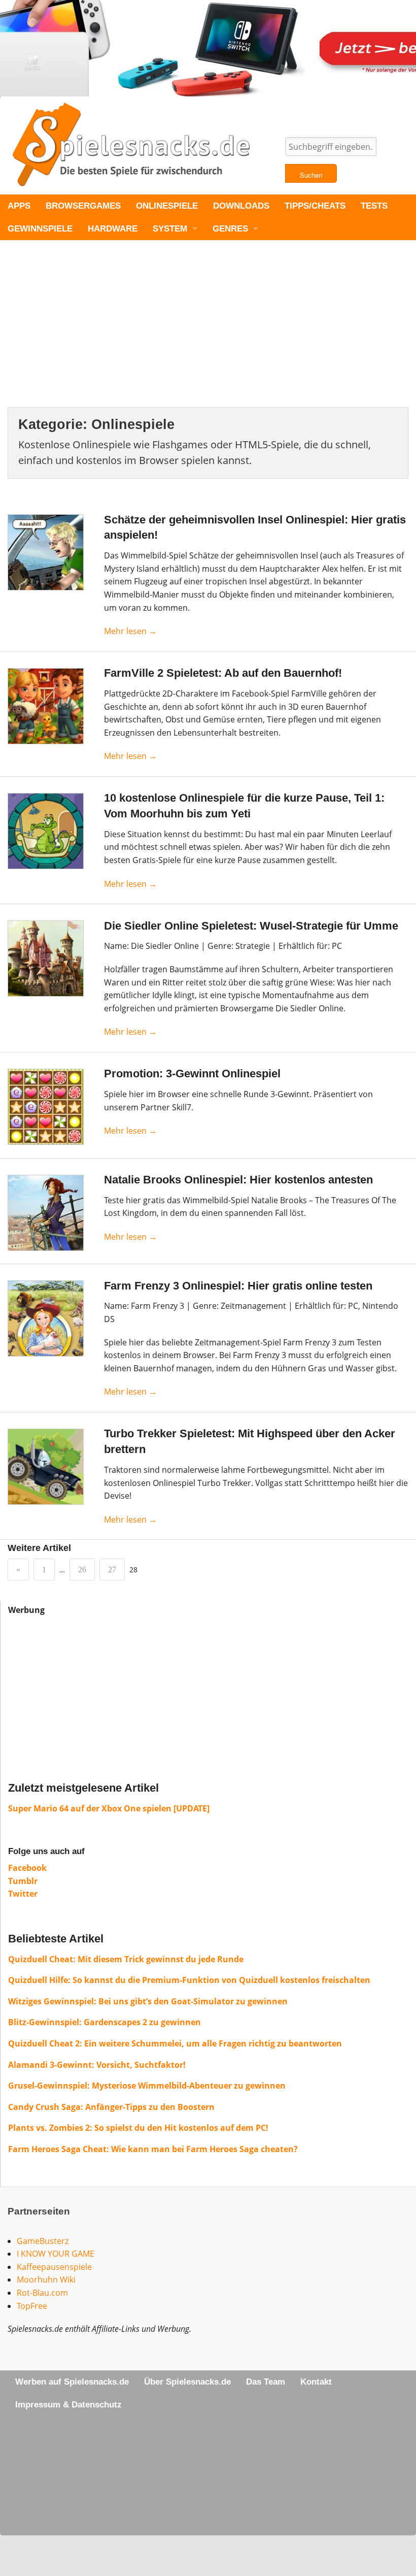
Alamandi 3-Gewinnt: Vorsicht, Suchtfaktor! (97, 2065)
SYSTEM (170, 229)
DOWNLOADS (241, 206)
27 (112, 1570)
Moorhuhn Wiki (46, 2280)
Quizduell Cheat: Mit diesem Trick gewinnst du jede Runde (126, 1959)
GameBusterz (43, 2241)
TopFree (32, 2306)
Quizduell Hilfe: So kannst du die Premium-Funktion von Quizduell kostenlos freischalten (189, 1980)
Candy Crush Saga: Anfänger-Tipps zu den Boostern (111, 2107)
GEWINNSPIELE (40, 229)
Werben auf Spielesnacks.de (72, 2382)
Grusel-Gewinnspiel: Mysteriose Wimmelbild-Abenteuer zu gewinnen (147, 2086)
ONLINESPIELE (167, 206)
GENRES (230, 229)
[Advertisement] (208, 332)
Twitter (23, 1894)
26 (82, 1570)
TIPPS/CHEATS (315, 206)
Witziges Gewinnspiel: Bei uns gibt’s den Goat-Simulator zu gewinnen (148, 2001)
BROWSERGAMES (83, 206)
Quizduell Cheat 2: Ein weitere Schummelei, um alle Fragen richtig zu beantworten (175, 2043)
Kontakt (316, 2382)
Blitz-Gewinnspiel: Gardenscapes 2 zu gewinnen (105, 2022)
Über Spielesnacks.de (187, 2382)
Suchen (311, 175)
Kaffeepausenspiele (54, 2267)
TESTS (374, 206)
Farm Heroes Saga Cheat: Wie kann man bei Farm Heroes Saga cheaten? (153, 2149)
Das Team (266, 2382)
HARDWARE (113, 229)
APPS (19, 206)
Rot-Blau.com (42, 2293)
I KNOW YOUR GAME (56, 2254)
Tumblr (23, 1881)
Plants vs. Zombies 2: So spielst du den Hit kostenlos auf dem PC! (138, 2128)
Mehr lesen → (130, 631)
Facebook (27, 1868)
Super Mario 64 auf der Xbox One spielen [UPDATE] (109, 1808)
